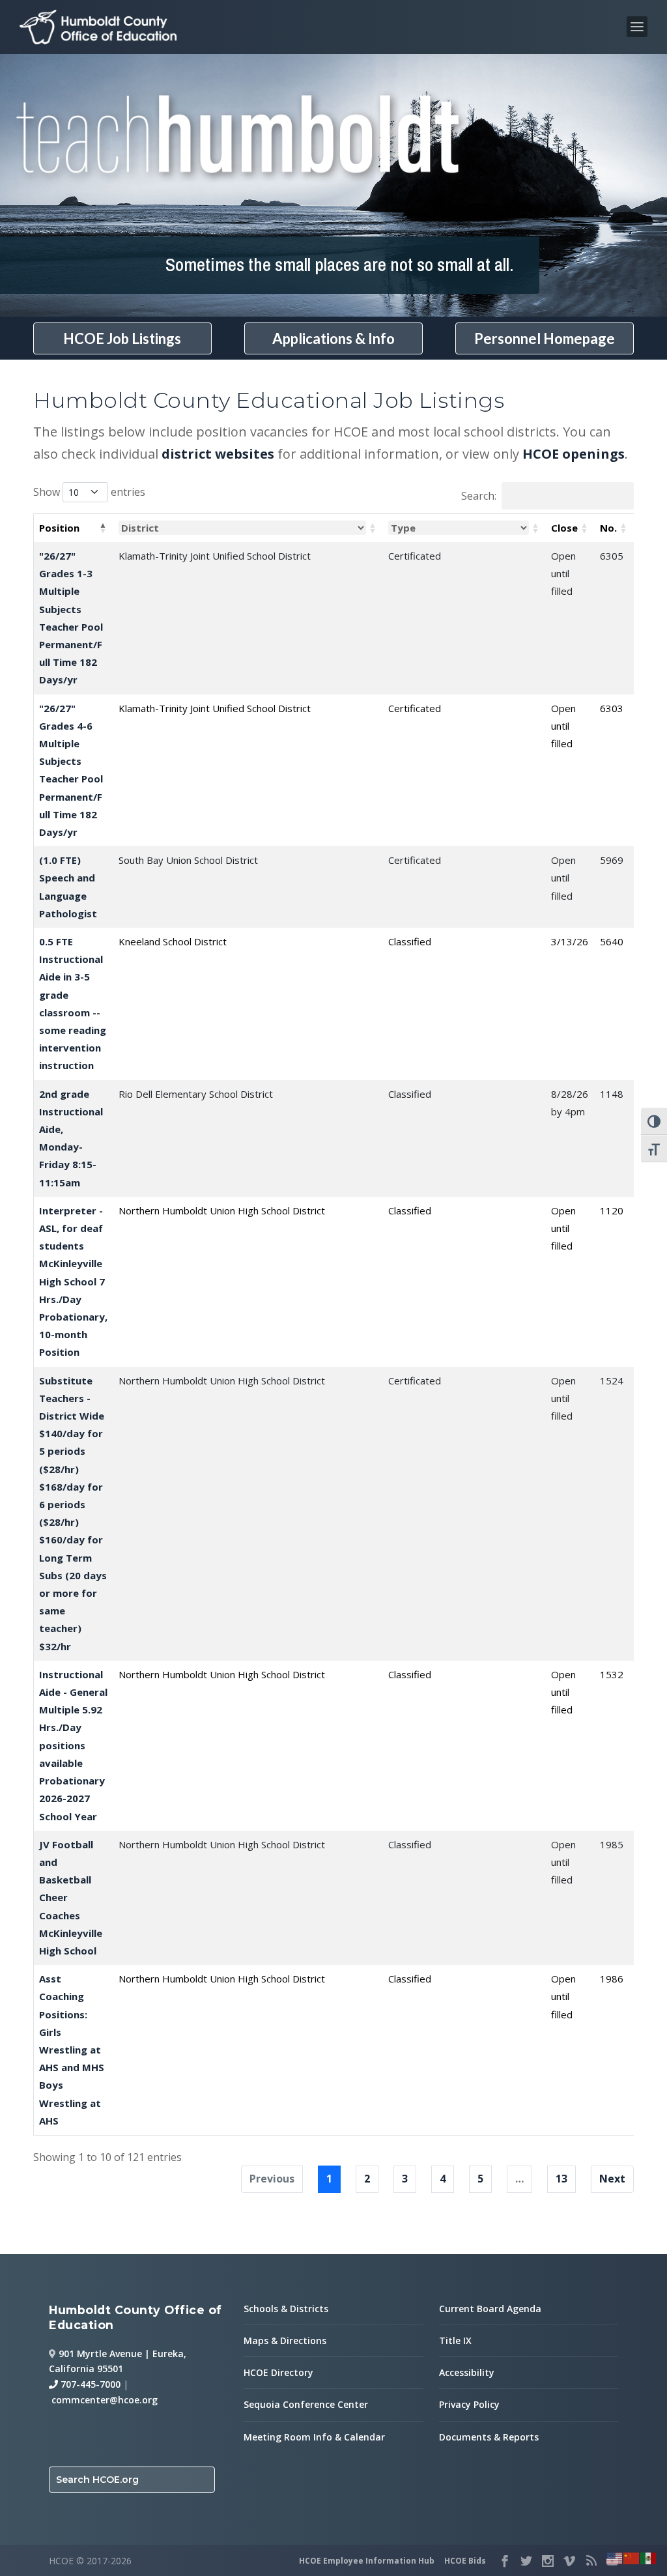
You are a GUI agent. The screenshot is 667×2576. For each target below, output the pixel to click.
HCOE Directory (278, 2372)
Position (59, 528)
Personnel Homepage (545, 338)
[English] (615, 2557)
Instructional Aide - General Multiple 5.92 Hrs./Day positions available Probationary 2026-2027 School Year (73, 1745)
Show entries (89, 492)
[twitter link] (526, 2561)
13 (561, 2179)
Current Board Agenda (490, 2309)
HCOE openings (574, 454)
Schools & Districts (286, 2309)
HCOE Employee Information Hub (367, 2561)
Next (612, 2179)
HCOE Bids (465, 2561)
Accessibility (467, 2372)
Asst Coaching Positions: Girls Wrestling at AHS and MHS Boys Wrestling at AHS (72, 2050)
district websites (218, 454)
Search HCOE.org (97, 2480)
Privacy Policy (469, 2404)
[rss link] (591, 2561)
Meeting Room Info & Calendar (314, 2437)
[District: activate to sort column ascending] (248, 528)
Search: (479, 496)
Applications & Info (333, 338)
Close (564, 528)
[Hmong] (632, 2557)
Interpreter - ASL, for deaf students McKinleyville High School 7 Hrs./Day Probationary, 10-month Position (73, 1281)
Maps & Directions (285, 2340)
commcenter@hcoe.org (105, 2400)
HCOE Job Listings (122, 338)
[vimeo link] (569, 2561)
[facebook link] (505, 2561)
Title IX (455, 2340)
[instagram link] (548, 2561)
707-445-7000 (89, 2384)
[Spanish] (649, 2557)
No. (608, 528)
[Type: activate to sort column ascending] (464, 528)
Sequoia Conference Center (306, 2404)
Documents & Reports (489, 2437)
